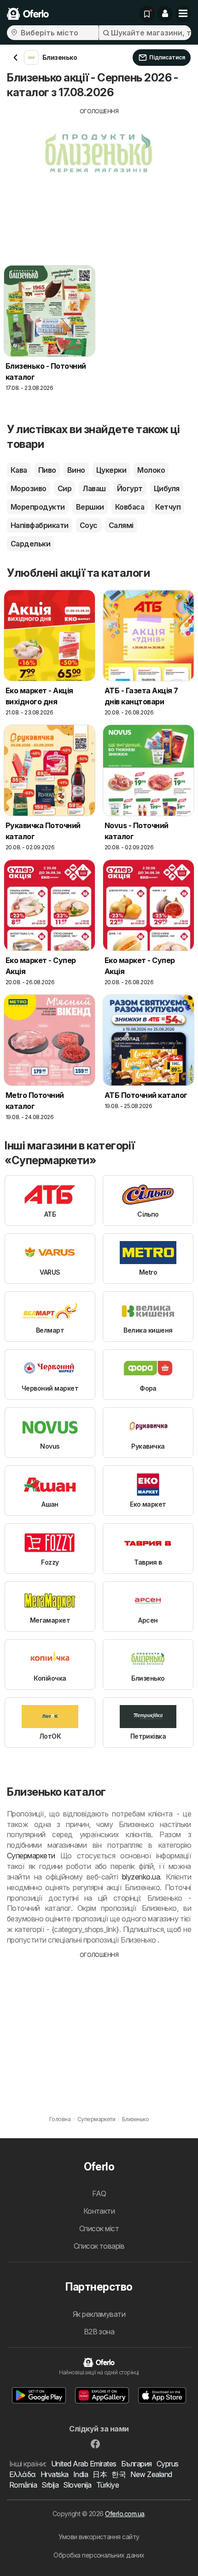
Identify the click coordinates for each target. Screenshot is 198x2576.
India (81, 2474)
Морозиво (29, 488)
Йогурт (130, 488)
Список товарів (99, 2246)
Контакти (99, 2211)
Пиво (47, 470)
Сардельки (30, 544)
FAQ (99, 2193)
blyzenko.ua (141, 1877)
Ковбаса (130, 507)
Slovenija (77, 2485)
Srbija (50, 2485)
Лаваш (94, 488)
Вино (76, 470)
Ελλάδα (23, 2474)
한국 (119, 2474)
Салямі (121, 525)
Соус (89, 525)
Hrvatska (55, 2474)
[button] (165, 14)
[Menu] (183, 14)
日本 (100, 2474)
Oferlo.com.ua (125, 2514)
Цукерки (111, 470)
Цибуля (167, 488)
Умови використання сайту (99, 2537)
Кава (19, 470)
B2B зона (99, 2332)
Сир (64, 488)
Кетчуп (168, 507)
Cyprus (168, 2464)
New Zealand (151, 2474)
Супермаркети (31, 1856)
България (137, 2464)
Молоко (151, 470)
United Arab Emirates (84, 2464)
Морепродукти (38, 507)
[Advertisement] (99, 180)
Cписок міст (99, 2228)
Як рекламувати (99, 2314)
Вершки (90, 507)
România (23, 2485)
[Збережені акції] (147, 14)
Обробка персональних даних (99, 2555)
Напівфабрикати (40, 525)
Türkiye (108, 2485)
